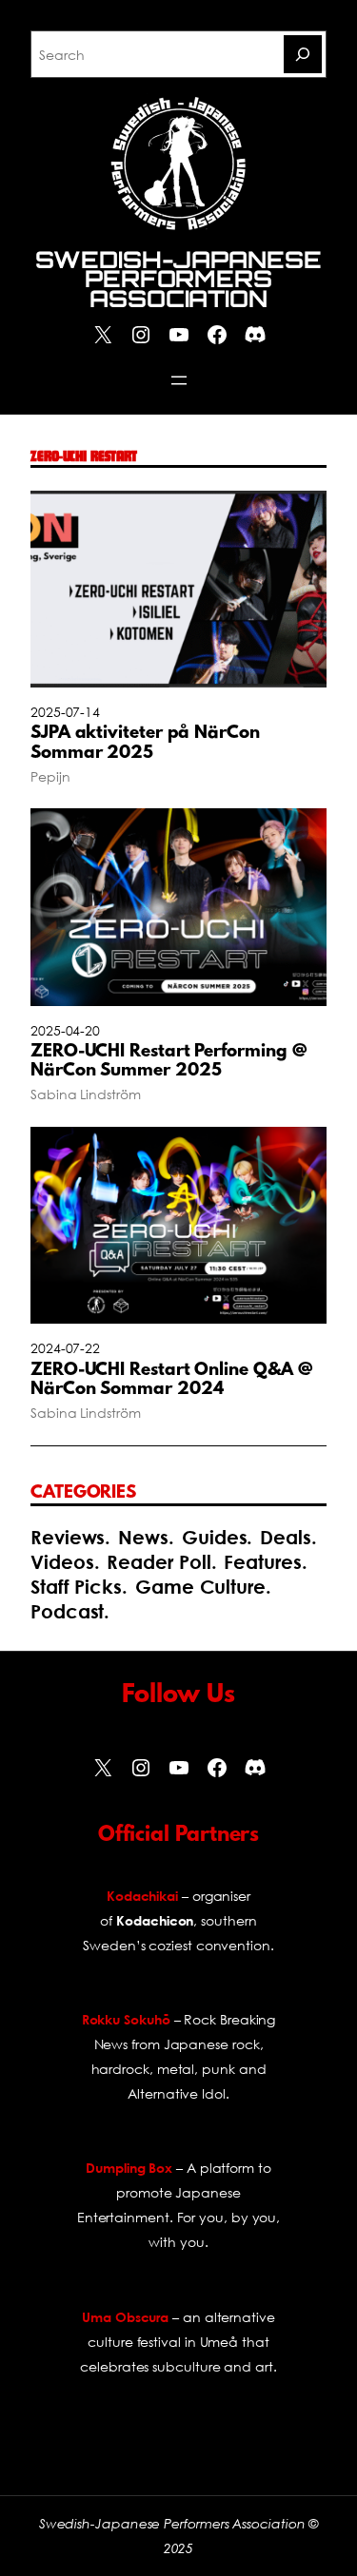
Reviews (68, 1537)
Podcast (67, 1611)
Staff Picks (76, 1587)
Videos (62, 1562)
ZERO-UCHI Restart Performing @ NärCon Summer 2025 (169, 1062)
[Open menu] (179, 380)
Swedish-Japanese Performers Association (178, 279)
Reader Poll (159, 1562)
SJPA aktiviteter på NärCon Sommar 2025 (145, 744)
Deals (286, 1537)
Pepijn (50, 776)
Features (262, 1562)
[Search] (303, 54)
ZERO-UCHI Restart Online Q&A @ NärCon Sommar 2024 (171, 1381)
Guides (215, 1537)
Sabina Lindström (86, 1094)
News (143, 1537)
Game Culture (200, 1587)
